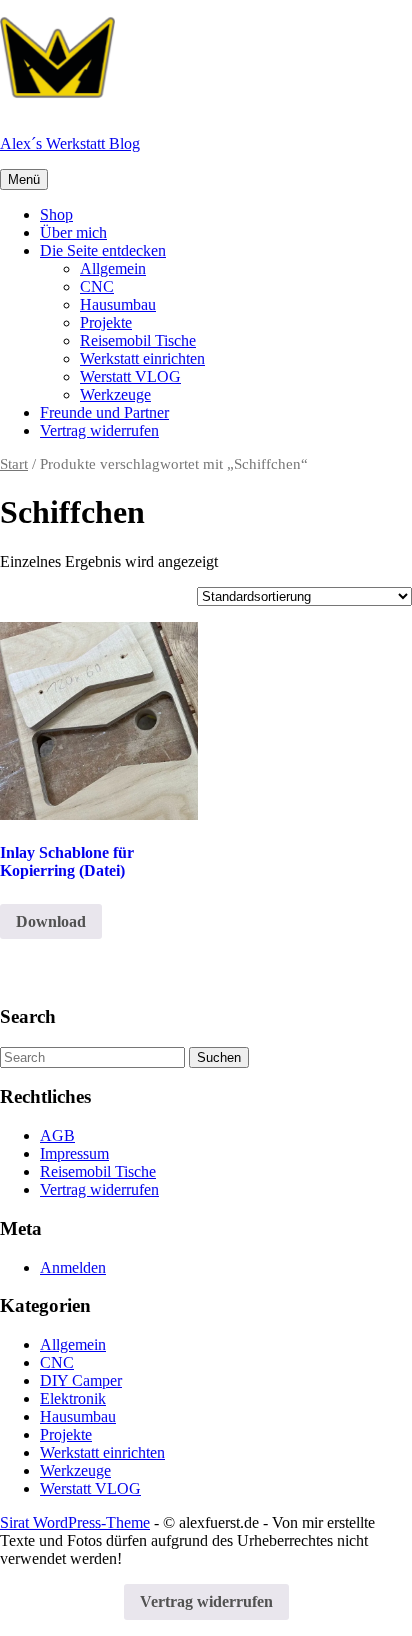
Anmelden (73, 1267)
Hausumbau (118, 304)
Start (14, 464)
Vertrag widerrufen (99, 430)
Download (51, 921)
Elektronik (73, 1398)
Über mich (73, 232)
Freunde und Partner (104, 412)
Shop (56, 214)
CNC (97, 286)
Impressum (74, 1153)
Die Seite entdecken (103, 250)
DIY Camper (81, 1380)
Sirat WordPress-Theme (75, 1522)
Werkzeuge (115, 394)
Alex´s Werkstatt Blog (70, 143)
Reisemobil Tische (138, 340)
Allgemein (113, 268)
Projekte (106, 322)
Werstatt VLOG (130, 376)
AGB (57, 1135)
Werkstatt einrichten (142, 358)
